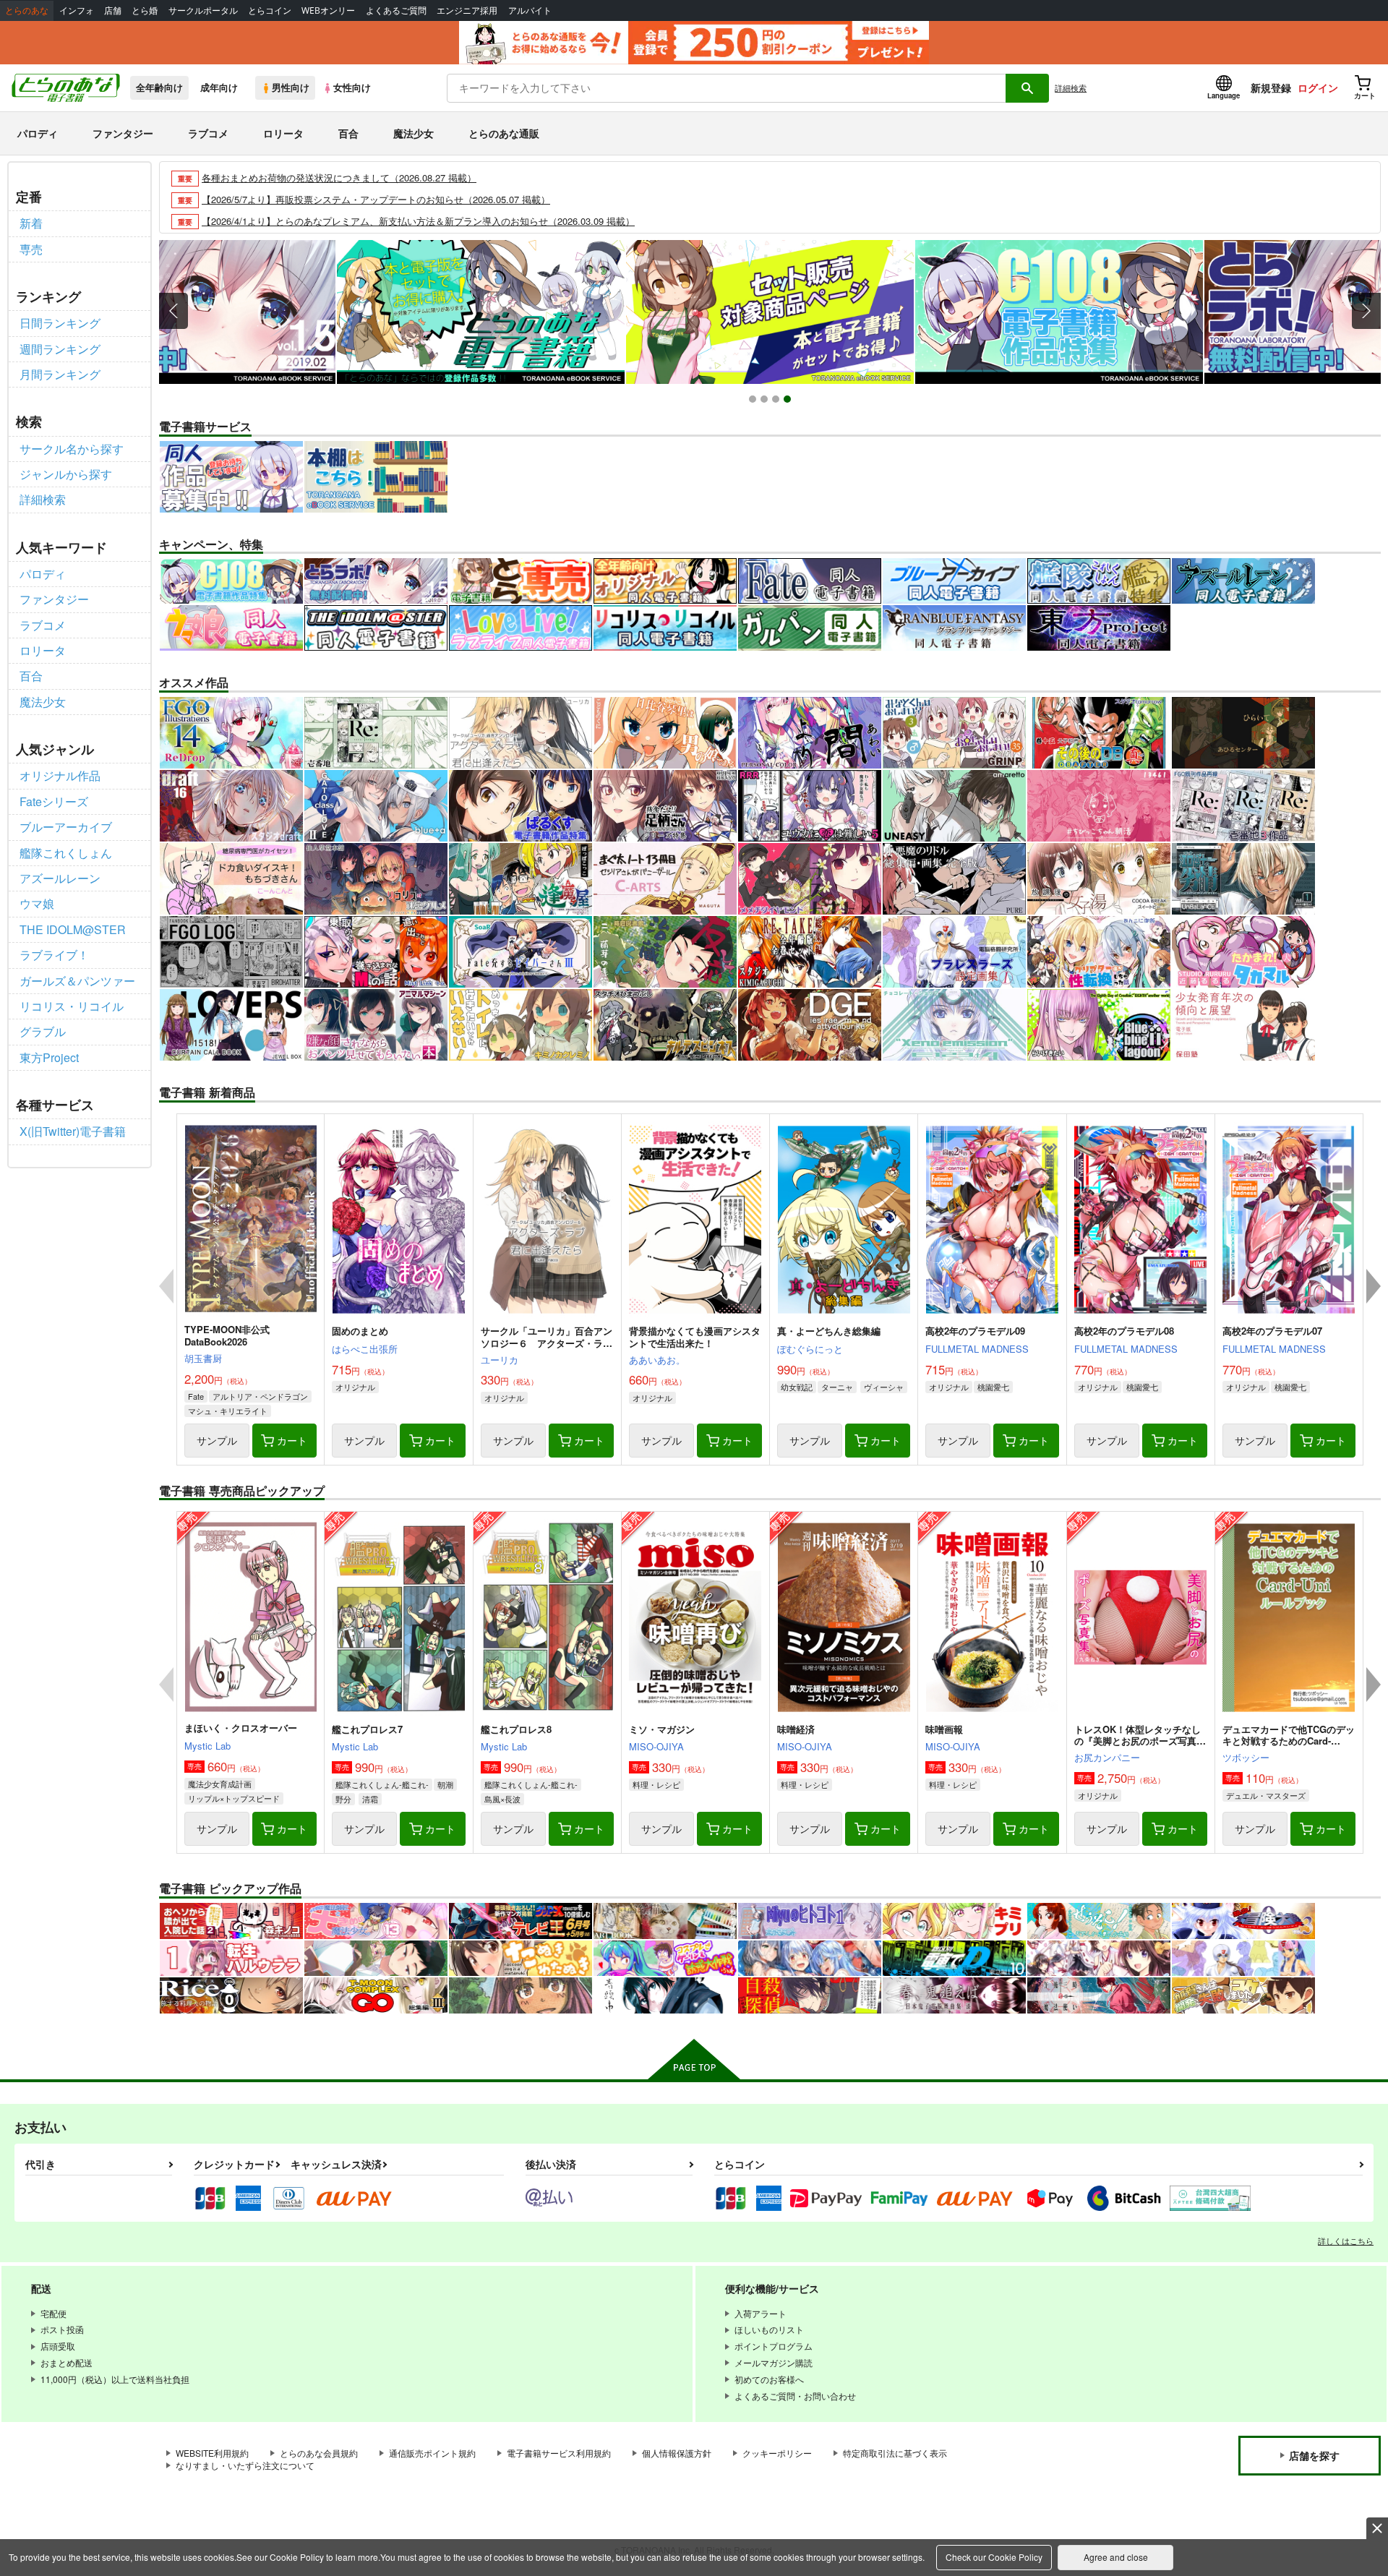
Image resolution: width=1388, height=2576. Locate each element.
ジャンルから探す (66, 474)
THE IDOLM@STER (73, 929)
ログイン (1318, 87)
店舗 (113, 10)
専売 (31, 249)
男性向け (291, 87)
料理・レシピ (656, 1784)
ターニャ (837, 1387)
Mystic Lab (207, 1746)
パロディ (38, 133)
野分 (343, 1799)
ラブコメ (208, 133)
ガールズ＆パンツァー (77, 981)
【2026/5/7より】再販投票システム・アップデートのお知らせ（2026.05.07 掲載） (376, 199)
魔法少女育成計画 (220, 1784)
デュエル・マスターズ (1266, 1795)
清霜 (370, 1799)
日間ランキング (60, 323)
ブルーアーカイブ (66, 827)
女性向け (352, 87)
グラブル (43, 1031)
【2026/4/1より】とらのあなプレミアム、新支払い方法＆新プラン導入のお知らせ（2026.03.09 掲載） (418, 221)
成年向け (219, 87)
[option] (192, 312)
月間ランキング (60, 374)
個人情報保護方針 (677, 2453)
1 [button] (754, 401)
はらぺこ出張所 (365, 1349)
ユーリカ (500, 1360)
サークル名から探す (72, 449)
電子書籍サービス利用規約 (559, 2453)
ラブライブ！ (54, 955)
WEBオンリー (328, 10)
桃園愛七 (993, 1387)
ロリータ (283, 133)
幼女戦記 (797, 1387)
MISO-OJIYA (656, 1746)
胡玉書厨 (203, 1358)
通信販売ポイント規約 (432, 2453)
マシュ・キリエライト (228, 1411)
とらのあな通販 (504, 133)
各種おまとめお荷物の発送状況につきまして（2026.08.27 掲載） (339, 177)
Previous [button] (173, 311)
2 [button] (766, 401)
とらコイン (270, 10)
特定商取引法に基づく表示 (895, 2453)
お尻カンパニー (1107, 1757)
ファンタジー (123, 133)
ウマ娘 (37, 903)
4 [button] (789, 401)
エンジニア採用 (467, 10)
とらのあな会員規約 (319, 2453)
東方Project (49, 1057)
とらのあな (27, 10)
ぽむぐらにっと (810, 1349)
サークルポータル (203, 10)
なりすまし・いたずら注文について (245, 2465)
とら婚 (145, 10)
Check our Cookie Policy (994, 2557)
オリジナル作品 (60, 775)
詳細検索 (1071, 87)
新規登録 (1271, 87)
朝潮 (445, 1784)
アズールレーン (60, 878)
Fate (196, 1396)
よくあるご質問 (396, 10)
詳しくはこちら (1346, 2241)
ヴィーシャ (884, 1387)
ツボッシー (1246, 1757)
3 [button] (777, 401)
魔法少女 (414, 133)
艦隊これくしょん (66, 853)
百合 (348, 133)
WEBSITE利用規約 (212, 2453)
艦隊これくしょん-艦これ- (382, 1784)
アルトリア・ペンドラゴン (260, 1396)
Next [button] (1366, 311)
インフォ (77, 10)
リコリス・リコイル (72, 1006)
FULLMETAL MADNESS (977, 1349)
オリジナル (355, 1387)
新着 (31, 223)
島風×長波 (502, 1799)
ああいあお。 (657, 1360)
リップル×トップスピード (234, 1798)
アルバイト (530, 10)
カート (292, 1440)
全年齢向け (159, 87)
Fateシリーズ (54, 801)
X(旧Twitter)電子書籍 (73, 1131)
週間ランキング (60, 349)
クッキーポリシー (777, 2453)
